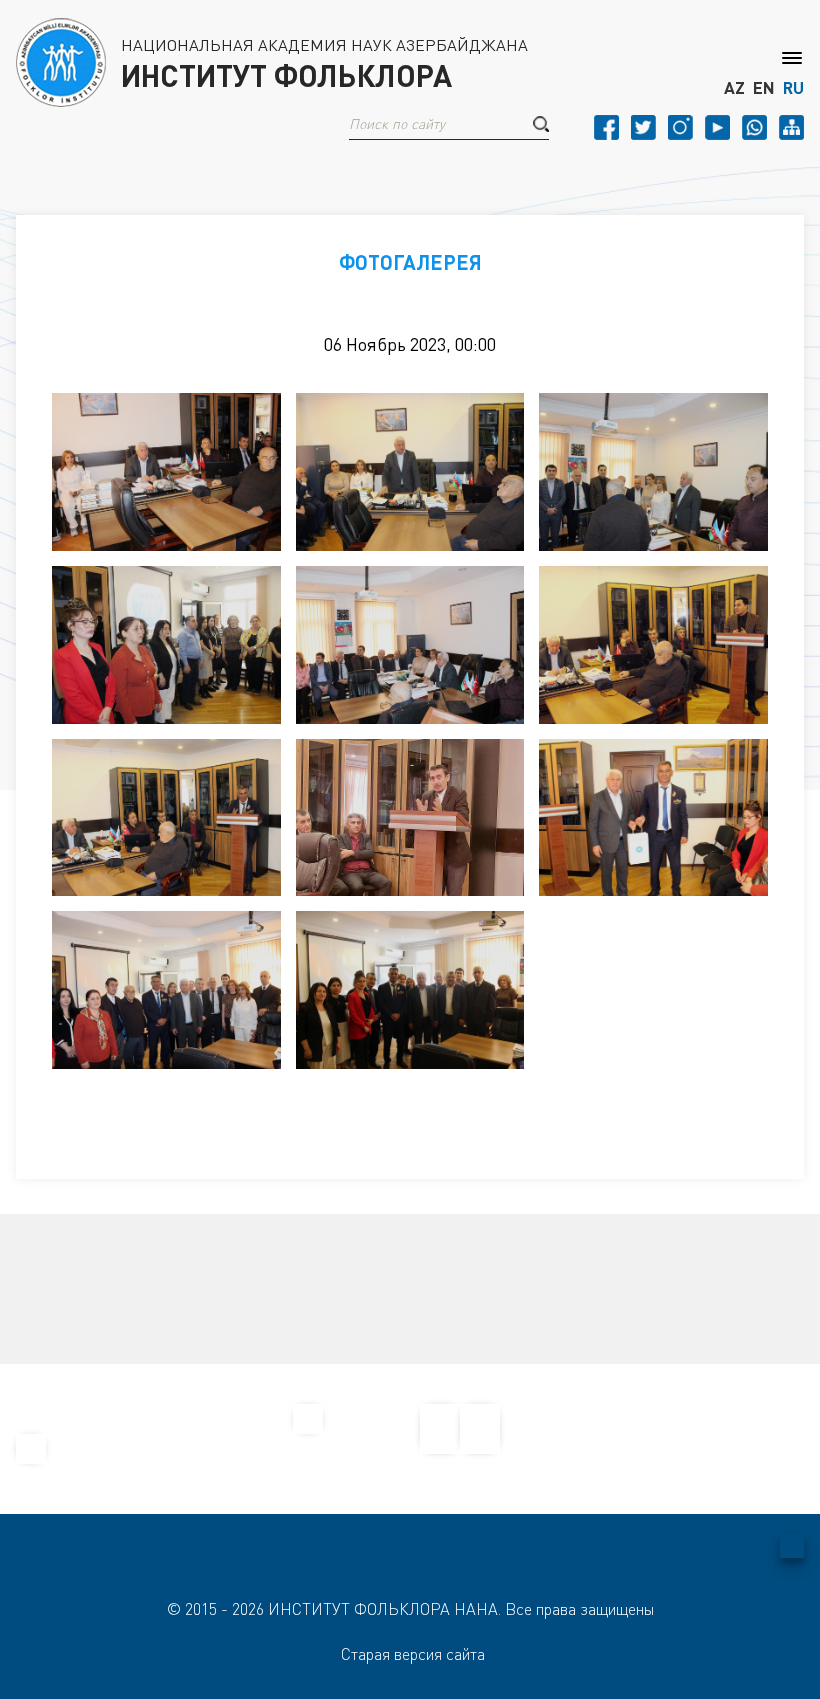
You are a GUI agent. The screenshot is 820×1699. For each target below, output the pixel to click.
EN (764, 88)
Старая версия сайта (413, 1654)
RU (793, 88)
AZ (734, 88)
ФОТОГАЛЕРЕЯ (410, 262)
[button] (541, 124)
